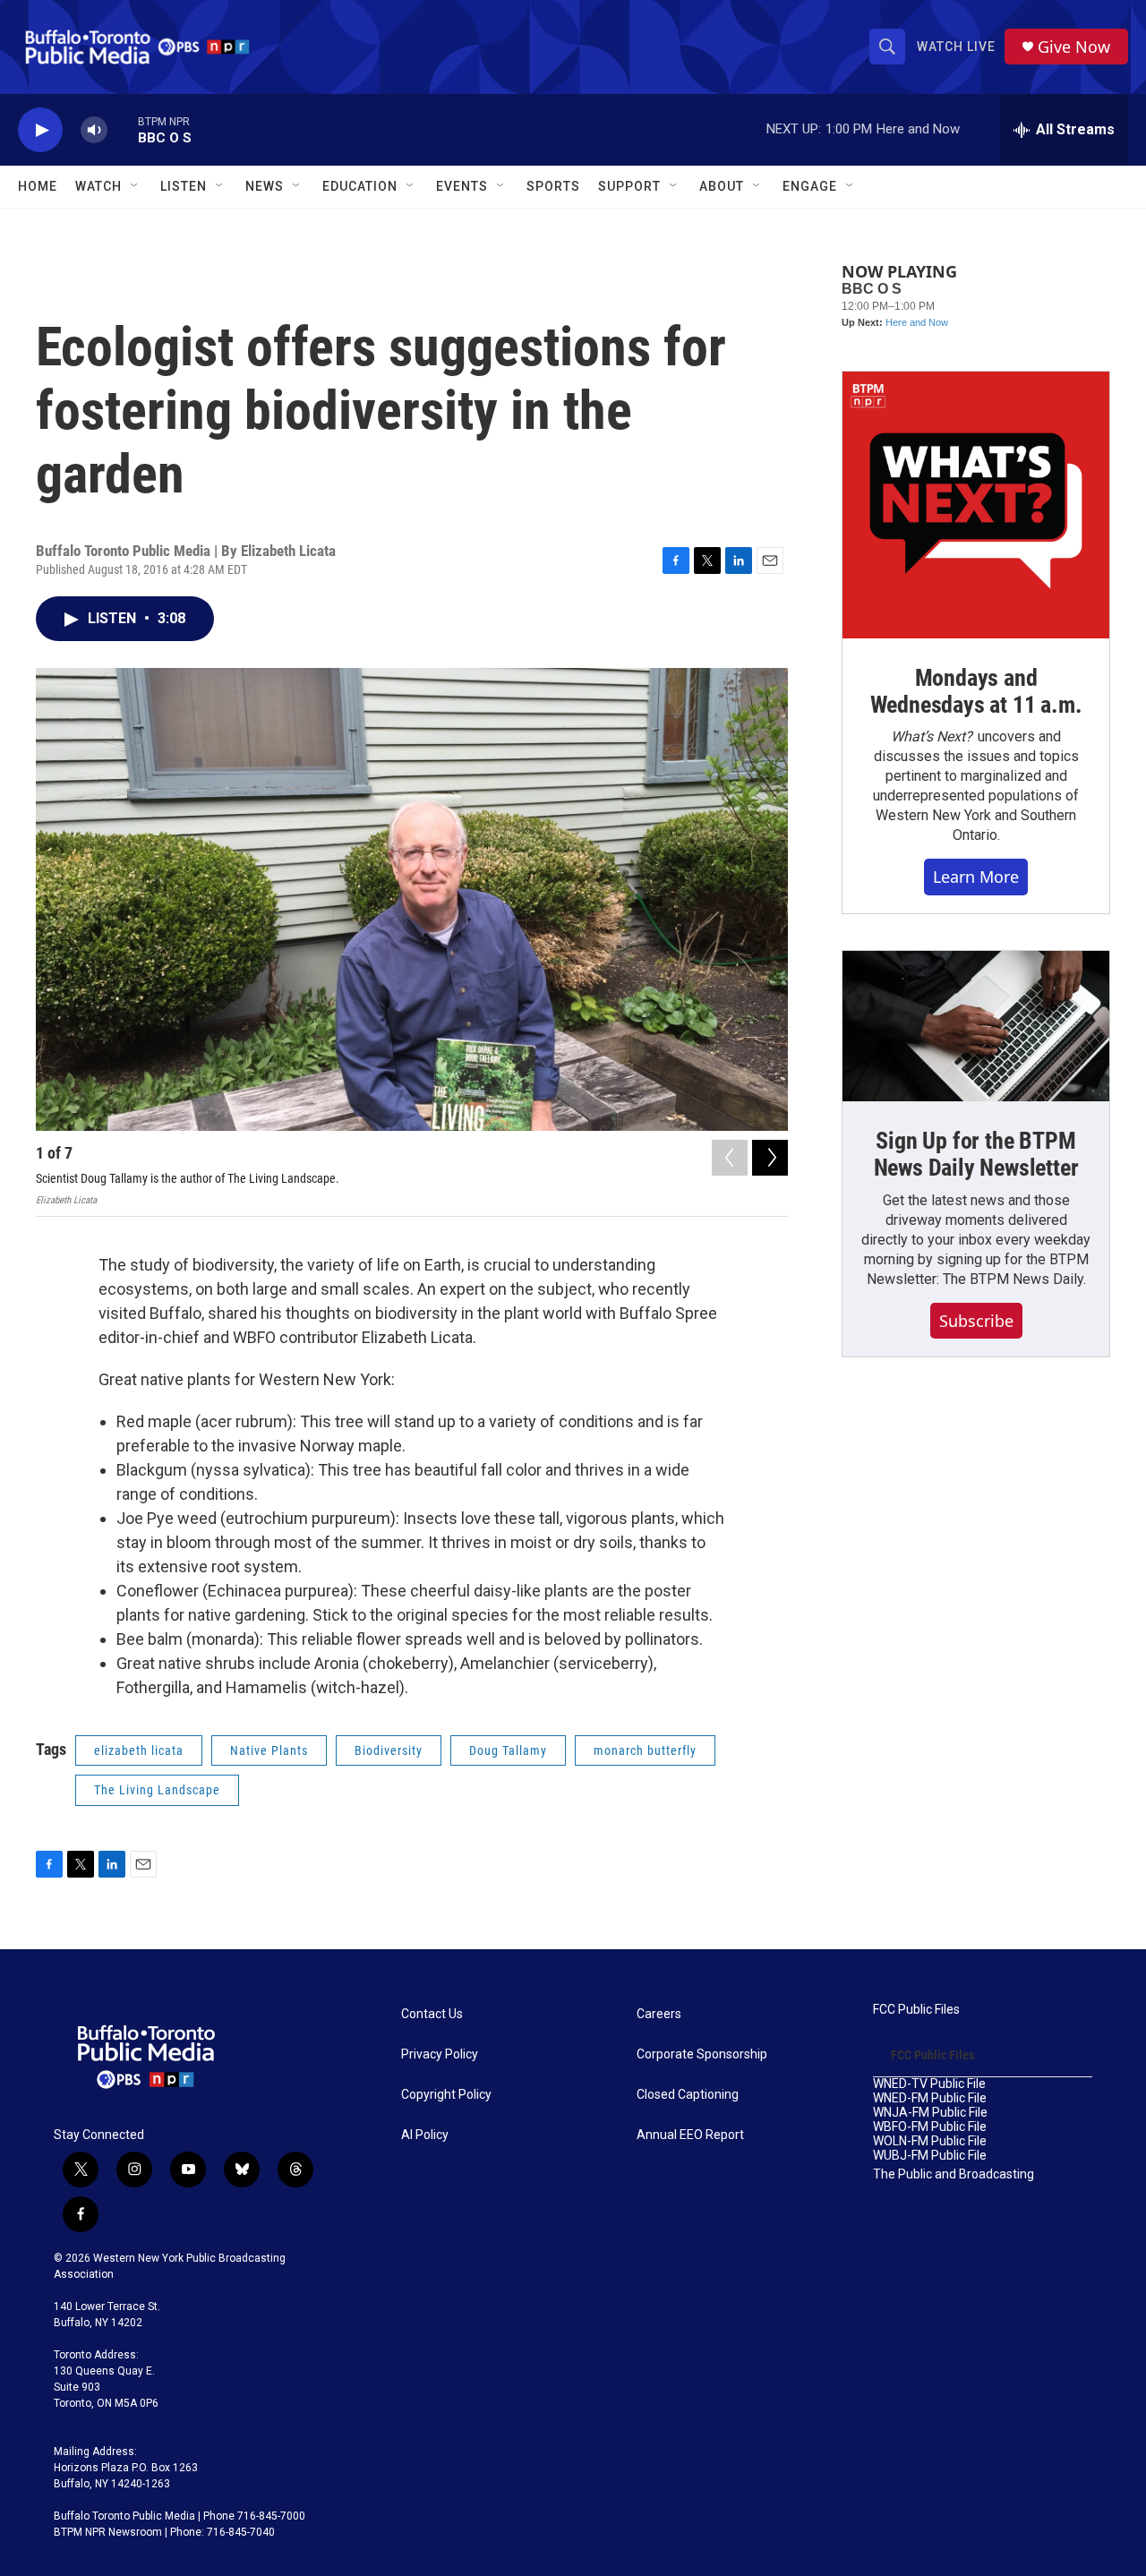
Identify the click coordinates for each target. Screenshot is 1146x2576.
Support (629, 186)
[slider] (123, 129)
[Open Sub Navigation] (135, 186)
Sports (553, 186)
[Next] (770, 1158)
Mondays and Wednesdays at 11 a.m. (976, 691)
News (265, 186)
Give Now (1074, 47)
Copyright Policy (446, 2095)
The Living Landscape (157, 1790)
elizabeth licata (139, 1750)
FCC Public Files (916, 2010)
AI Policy (425, 2135)
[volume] (94, 130)
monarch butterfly (645, 1750)
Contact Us (432, 2014)
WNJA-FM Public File (930, 2113)
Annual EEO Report (690, 2135)
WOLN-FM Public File (930, 2141)
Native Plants (269, 1750)
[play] (40, 130)
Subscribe (976, 1321)
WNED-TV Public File (929, 2084)
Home (38, 186)
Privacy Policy (440, 2054)
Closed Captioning (688, 2095)
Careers (659, 2014)
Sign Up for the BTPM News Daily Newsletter (976, 1154)
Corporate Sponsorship (702, 2054)
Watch (98, 186)
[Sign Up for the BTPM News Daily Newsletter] (976, 1026)
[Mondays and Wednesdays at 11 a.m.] (976, 505)
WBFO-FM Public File (930, 2127)
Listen (184, 186)
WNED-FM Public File (930, 2098)
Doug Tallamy (508, 1750)
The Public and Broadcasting (954, 2174)
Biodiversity (389, 1750)
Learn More (976, 877)
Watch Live (956, 47)
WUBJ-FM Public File (930, 2156)
